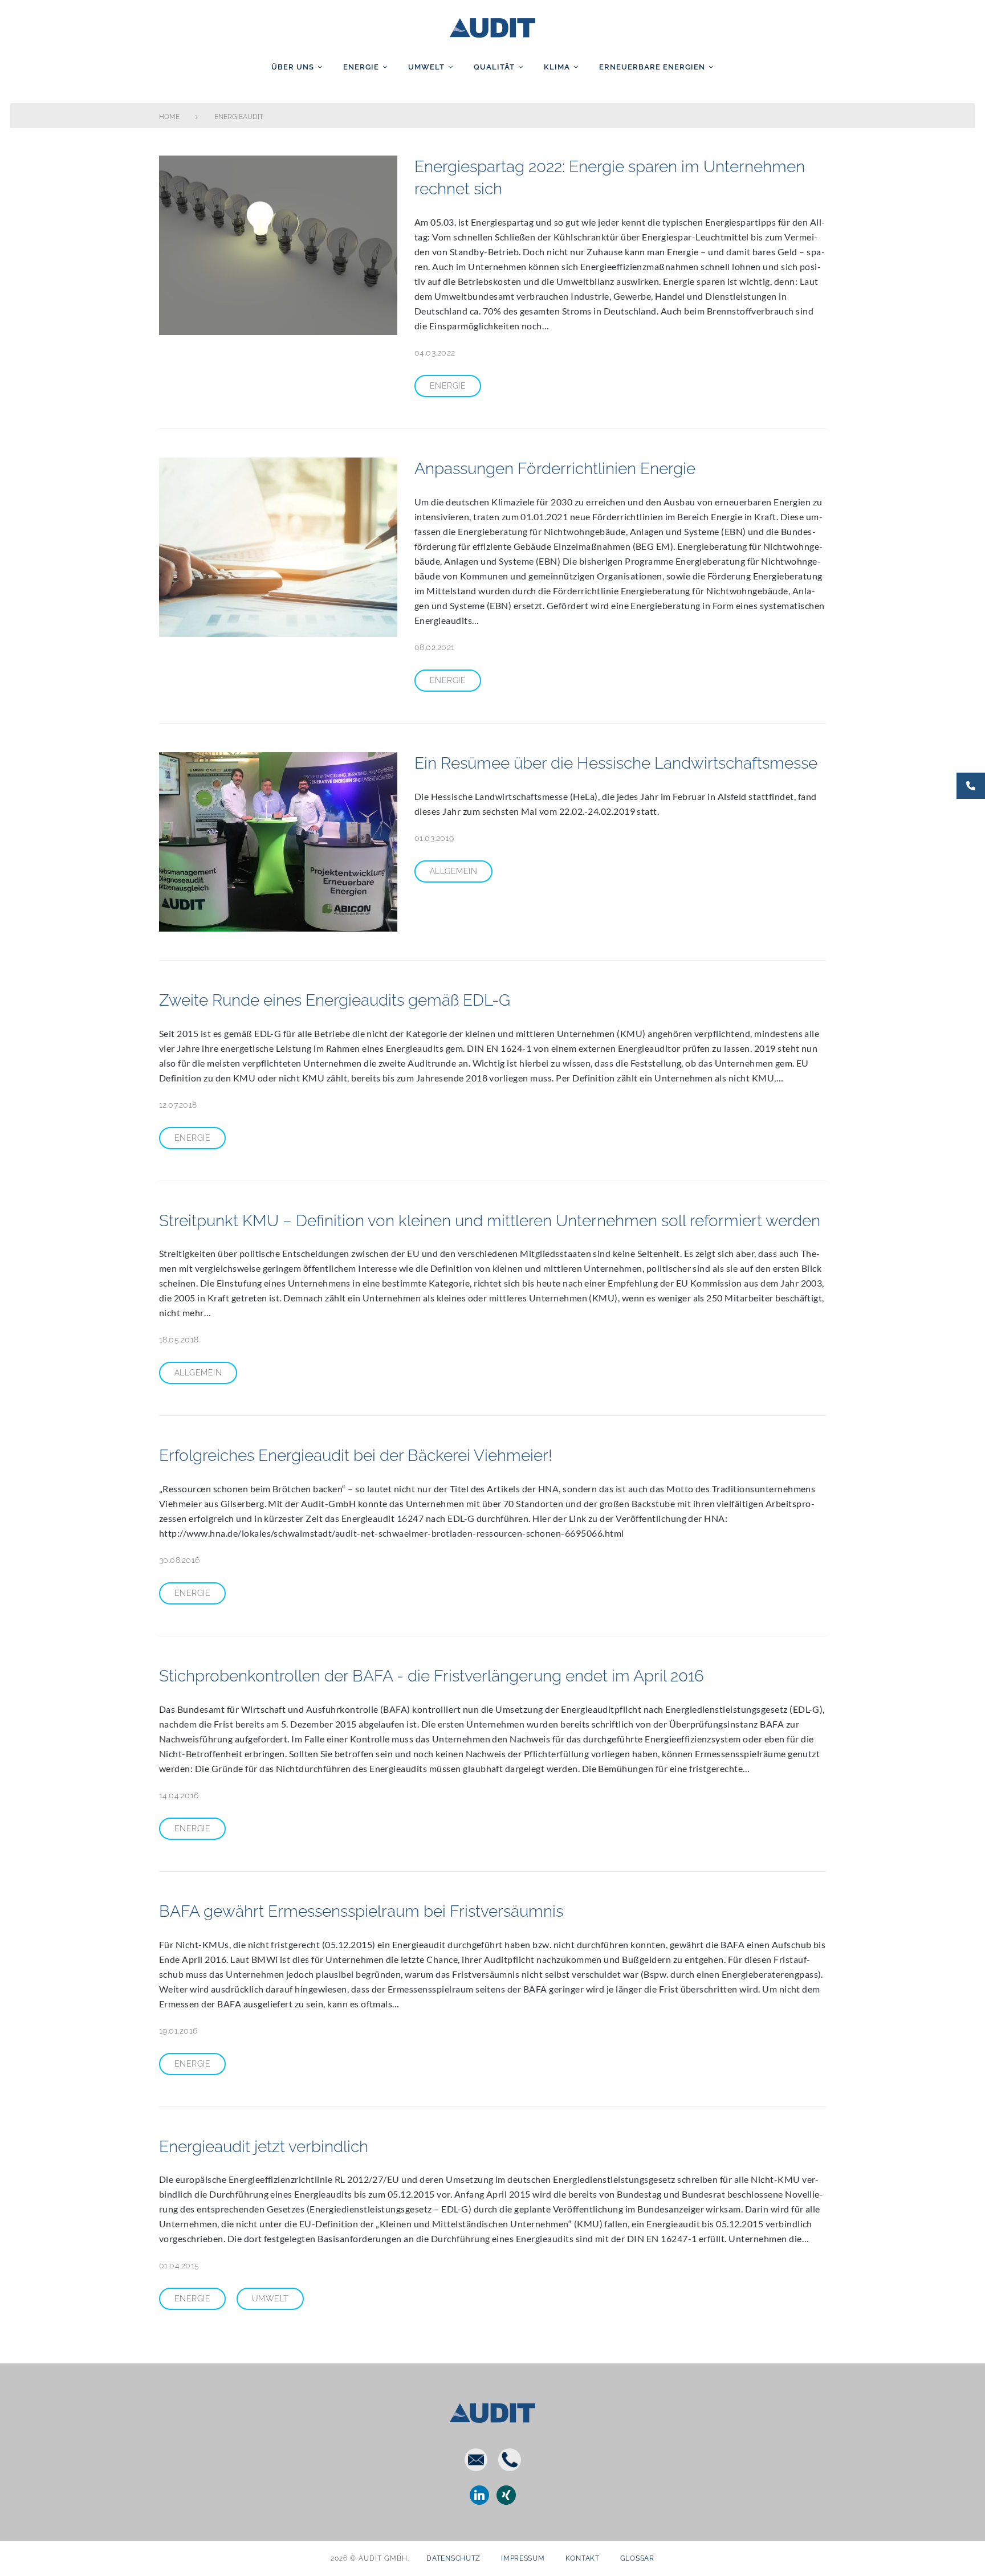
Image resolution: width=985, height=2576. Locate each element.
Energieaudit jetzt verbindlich (264, 2147)
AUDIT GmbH (492, 26)
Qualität (494, 67)
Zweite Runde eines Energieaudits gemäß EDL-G (335, 1000)
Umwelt (426, 67)
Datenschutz (453, 2558)
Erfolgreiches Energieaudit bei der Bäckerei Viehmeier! (356, 1456)
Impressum (523, 2558)
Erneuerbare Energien (652, 67)
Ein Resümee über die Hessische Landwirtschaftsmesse (616, 763)
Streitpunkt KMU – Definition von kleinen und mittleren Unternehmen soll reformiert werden (490, 1221)
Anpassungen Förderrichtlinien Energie (555, 469)
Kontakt (583, 2558)
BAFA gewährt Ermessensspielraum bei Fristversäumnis (361, 1911)
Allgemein (453, 871)
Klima (557, 67)
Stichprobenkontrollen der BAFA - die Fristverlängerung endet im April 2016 (432, 1676)
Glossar (637, 2558)
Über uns (293, 67)
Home (169, 117)
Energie (361, 67)
